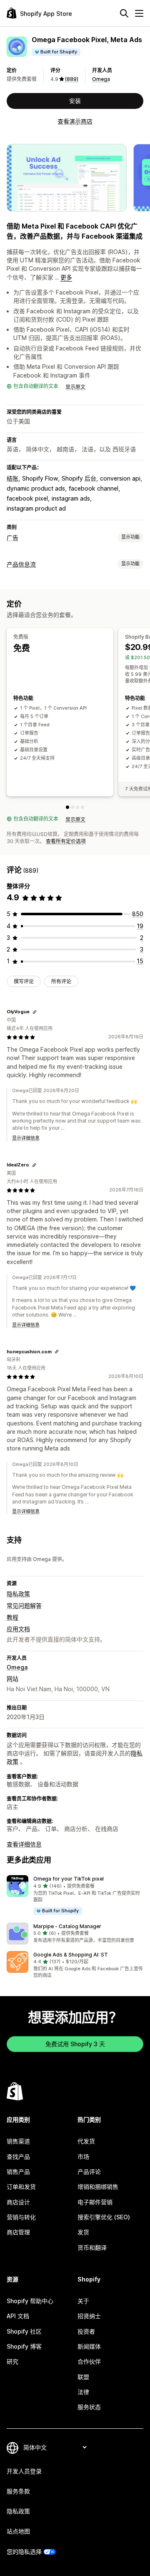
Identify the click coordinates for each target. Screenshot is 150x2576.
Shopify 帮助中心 (30, 2301)
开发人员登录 (24, 2471)
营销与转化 (21, 2217)
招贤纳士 (89, 2316)
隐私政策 (18, 1594)
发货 (83, 2232)
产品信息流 (21, 564)
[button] (75, 1895)
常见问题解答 (24, 1605)
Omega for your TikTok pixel (69, 1879)
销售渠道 (18, 2141)
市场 (83, 2157)
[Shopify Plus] (82, 807)
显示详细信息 (26, 1138)
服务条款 (18, 2491)
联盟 (83, 2377)
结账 (12, 478)
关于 (83, 2301)
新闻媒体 (89, 2346)
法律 (83, 2392)
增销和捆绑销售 (98, 2187)
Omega (101, 79)
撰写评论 (24, 981)
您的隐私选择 (24, 2552)
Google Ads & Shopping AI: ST (71, 1955)
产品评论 (89, 2172)
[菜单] (139, 13)
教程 (12, 1617)
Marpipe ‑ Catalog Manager (67, 1926)
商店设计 (18, 2202)
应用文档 (18, 1629)
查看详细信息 (24, 1844)
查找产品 (18, 2157)
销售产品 (18, 2172)
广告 (12, 538)
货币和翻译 (92, 2247)
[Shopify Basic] (72, 807)
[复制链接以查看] (35, 1012)
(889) (72, 79)
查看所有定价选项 (66, 841)
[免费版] (67, 807)
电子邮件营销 (95, 2202)
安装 (75, 101)
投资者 (86, 2331)
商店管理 (18, 2232)
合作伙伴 (89, 2361)
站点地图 (18, 2531)
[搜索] (124, 13)
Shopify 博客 (24, 2346)
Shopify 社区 (24, 2331)
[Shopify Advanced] (77, 807)
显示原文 (75, 387)
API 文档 (18, 2316)
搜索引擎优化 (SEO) (104, 2217)
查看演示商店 (75, 121)
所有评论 (61, 981)
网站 (12, 1678)
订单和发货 (21, 2187)
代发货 (86, 2141)
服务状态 (89, 2407)
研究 (12, 2361)
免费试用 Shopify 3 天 (75, 2044)
